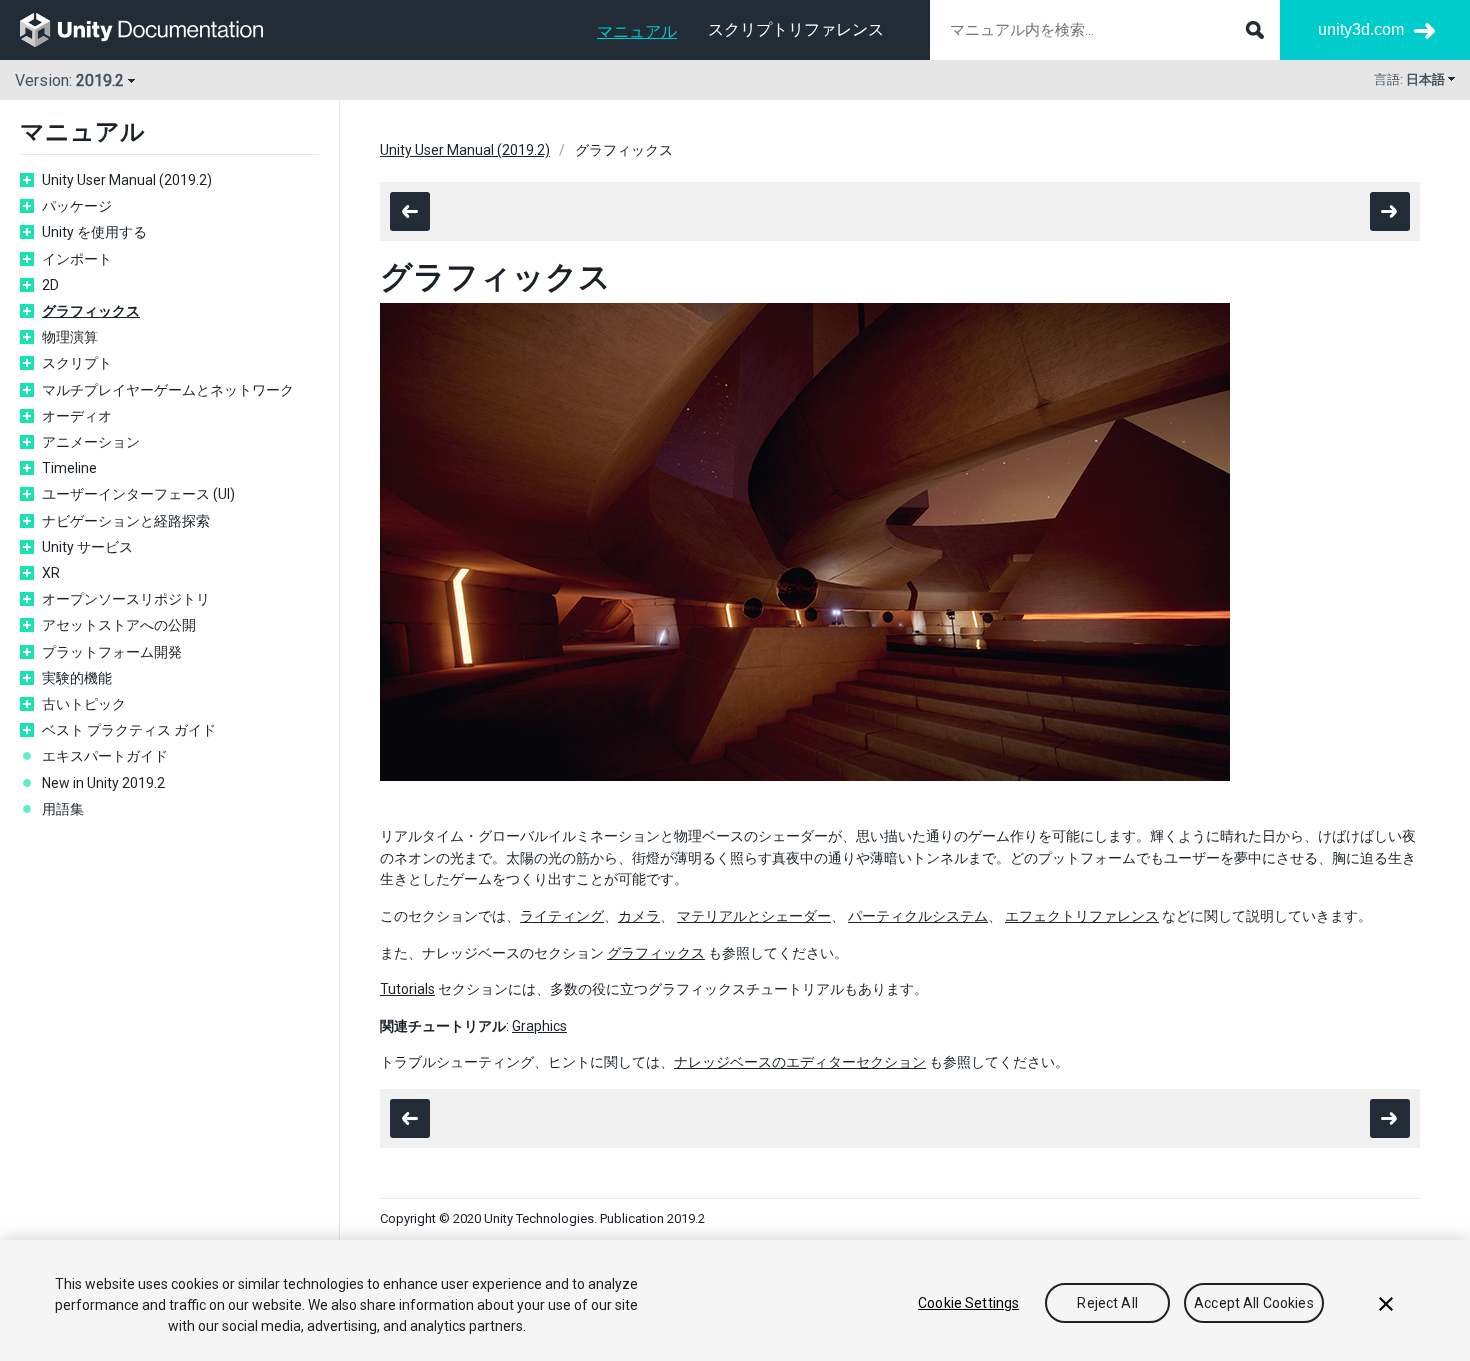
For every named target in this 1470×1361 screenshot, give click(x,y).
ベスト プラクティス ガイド (129, 730)
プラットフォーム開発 (112, 652)
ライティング (562, 916)
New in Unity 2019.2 (103, 783)
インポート (77, 259)
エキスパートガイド (105, 756)
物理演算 (70, 337)
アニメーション (91, 442)
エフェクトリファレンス (1082, 916)
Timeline (69, 468)
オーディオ (77, 416)
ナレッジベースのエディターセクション (800, 1062)
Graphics (539, 1026)
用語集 (63, 809)
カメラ (639, 916)
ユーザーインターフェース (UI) (138, 494)
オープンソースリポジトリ (126, 599)
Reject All (1107, 1303)
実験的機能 (77, 678)
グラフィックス (91, 311)
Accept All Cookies (1254, 1303)
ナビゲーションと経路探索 (126, 521)
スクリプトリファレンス (796, 29)
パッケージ (77, 206)
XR (51, 573)
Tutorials (407, 989)
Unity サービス (87, 547)
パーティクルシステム (918, 916)
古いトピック (84, 704)
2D (50, 285)
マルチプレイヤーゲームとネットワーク (168, 390)
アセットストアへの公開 (119, 625)
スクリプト (77, 363)
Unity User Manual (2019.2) (127, 180)
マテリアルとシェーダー (754, 916)
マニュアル (637, 31)
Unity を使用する (94, 232)
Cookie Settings (968, 1303)
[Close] (1386, 1304)
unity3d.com (1361, 29)
